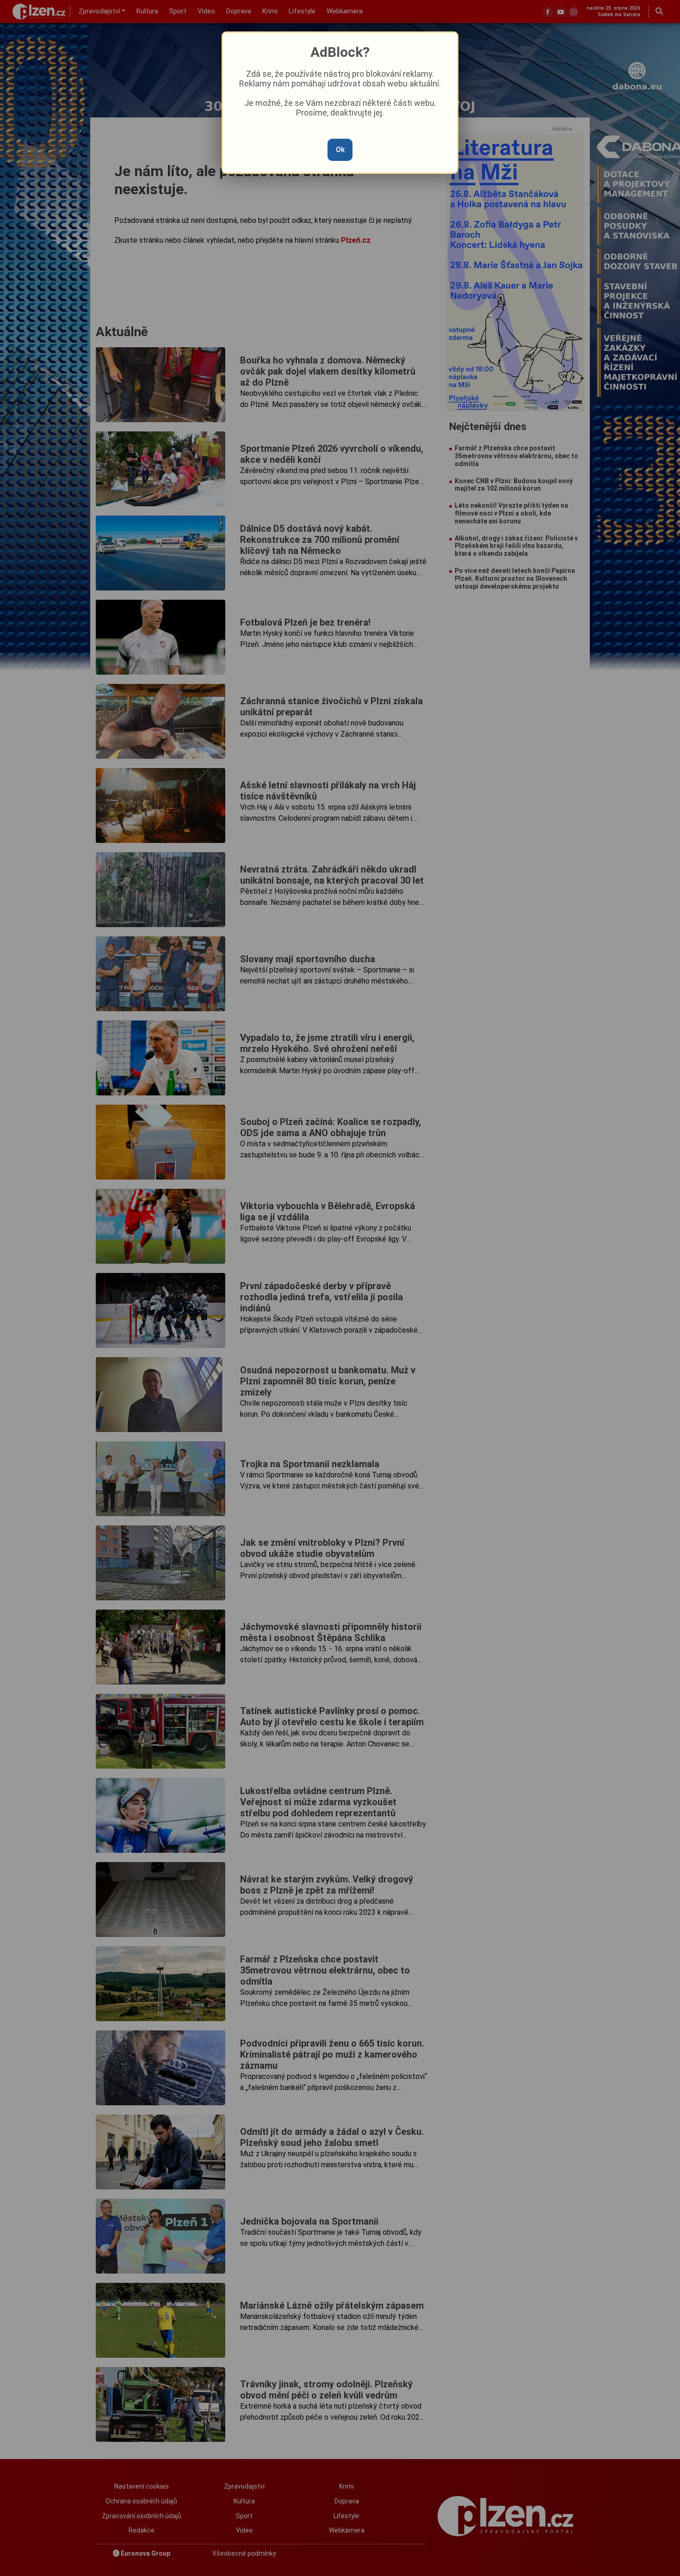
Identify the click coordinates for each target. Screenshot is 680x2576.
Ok (340, 150)
